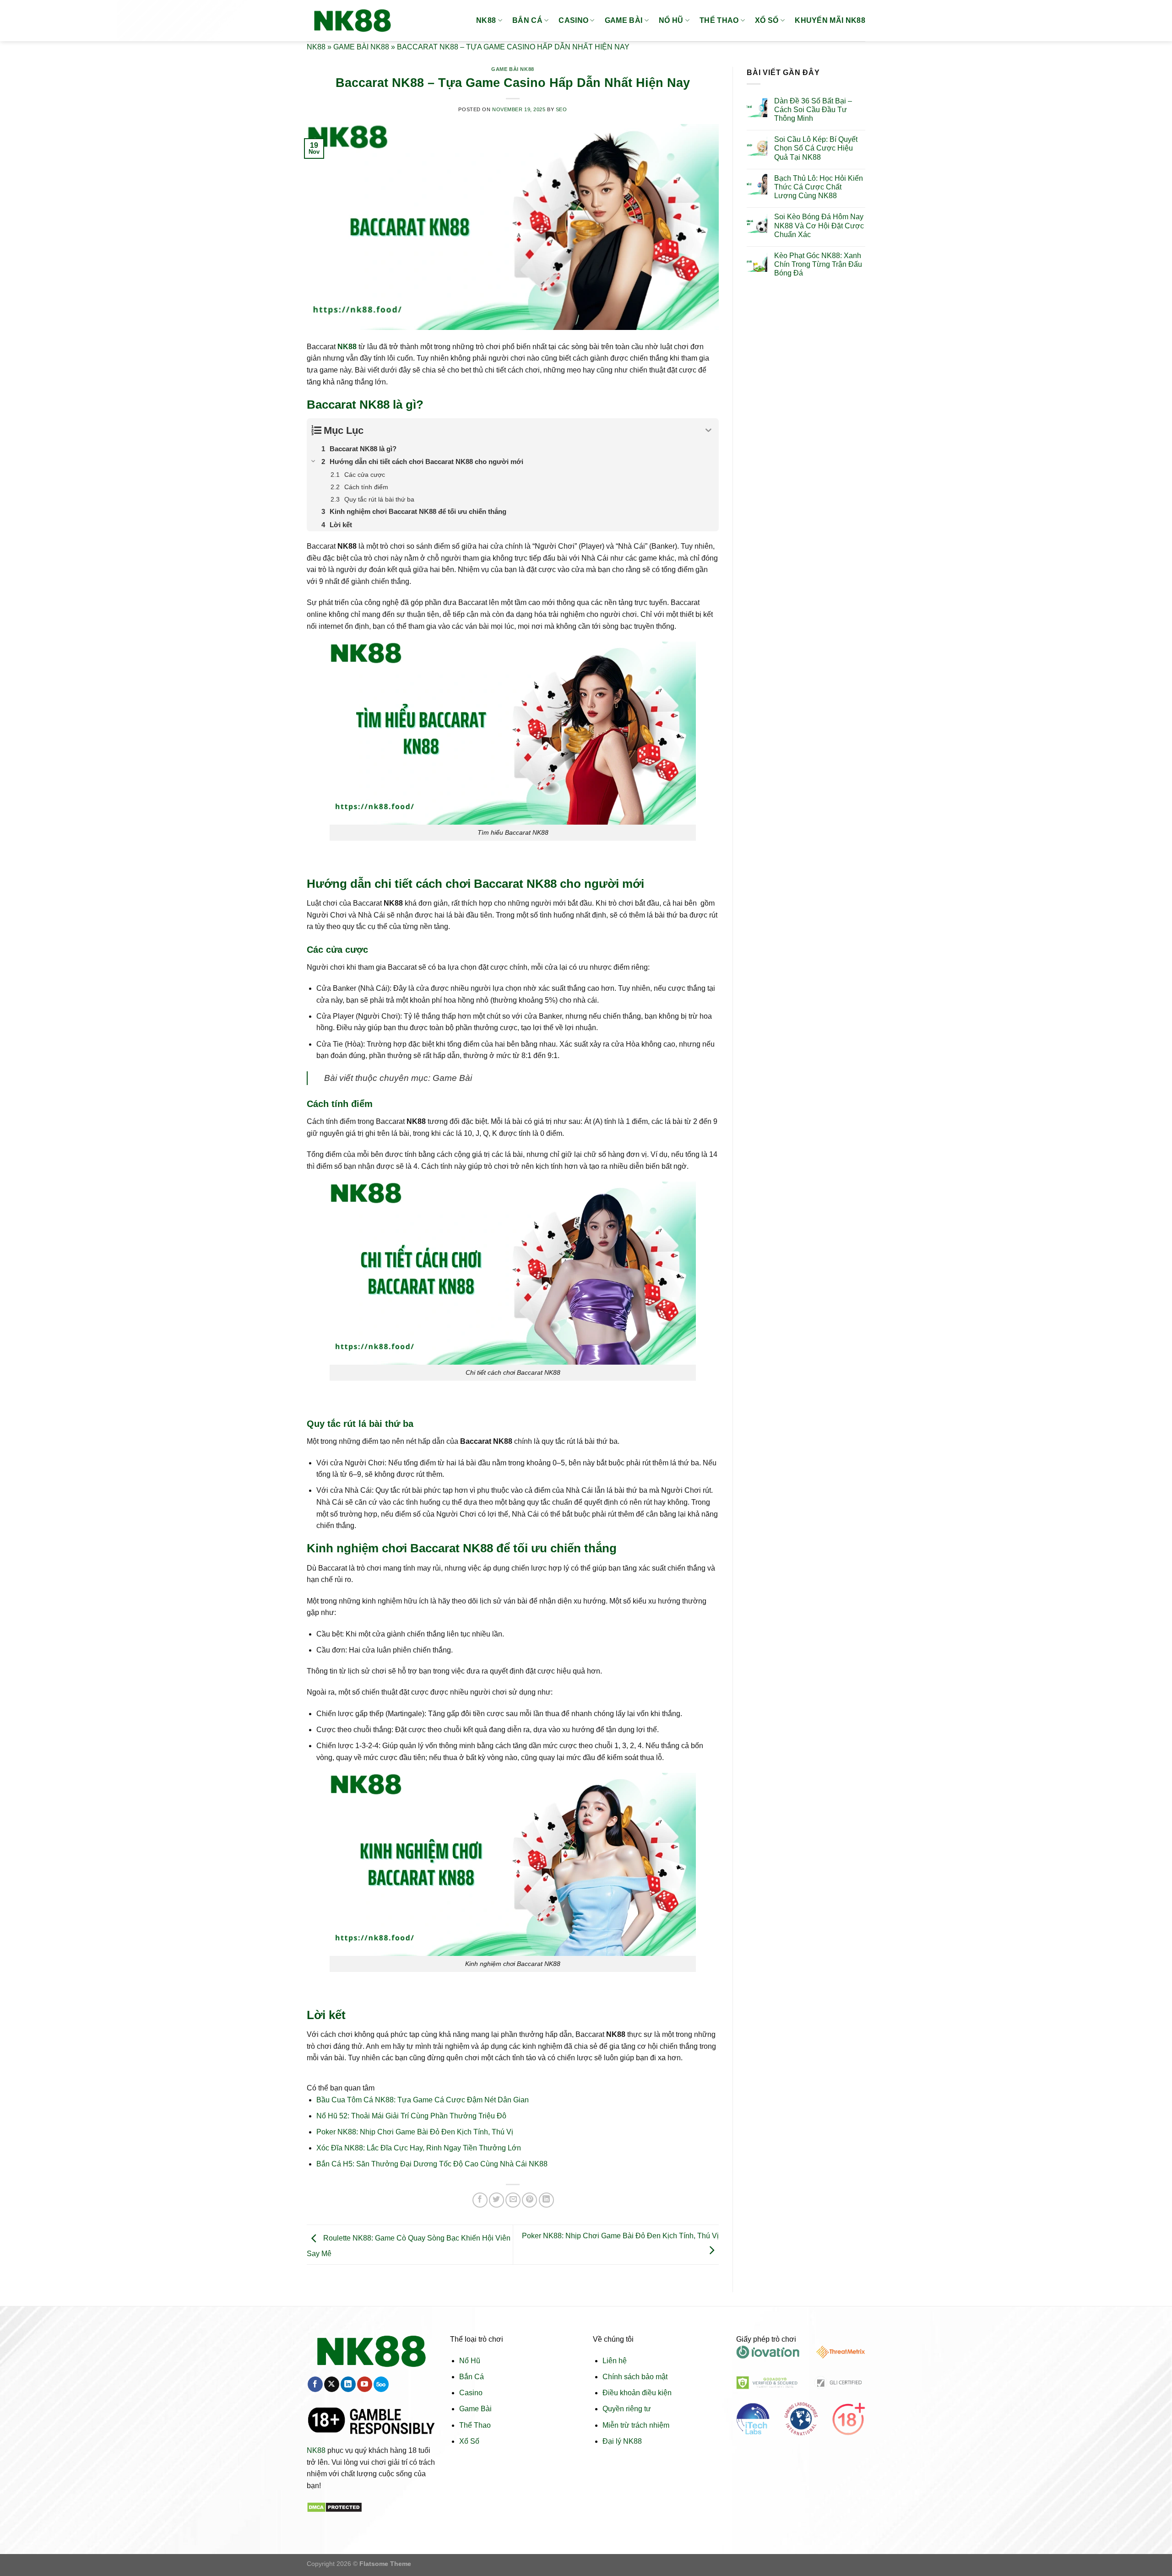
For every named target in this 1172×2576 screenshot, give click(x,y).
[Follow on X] (332, 2384)
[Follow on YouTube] (365, 2384)
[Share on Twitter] (496, 2200)
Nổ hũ (671, 20)
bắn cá (527, 20)
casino (573, 20)
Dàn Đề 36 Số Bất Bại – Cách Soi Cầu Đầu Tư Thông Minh (813, 110)
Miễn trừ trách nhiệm (636, 2425)
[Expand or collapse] (708, 430)
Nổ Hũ (470, 2361)
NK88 (486, 20)
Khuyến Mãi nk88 (830, 20)
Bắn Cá (472, 2377)
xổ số (767, 20)
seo (562, 109)
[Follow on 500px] (381, 2384)
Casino (471, 2393)
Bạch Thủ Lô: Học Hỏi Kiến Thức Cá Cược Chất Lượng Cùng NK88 (819, 187)
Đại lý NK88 (622, 2441)
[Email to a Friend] (513, 2200)
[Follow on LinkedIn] (348, 2384)
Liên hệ (615, 2361)
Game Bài (475, 2409)
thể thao (719, 20)
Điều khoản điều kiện (637, 2393)
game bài (624, 20)
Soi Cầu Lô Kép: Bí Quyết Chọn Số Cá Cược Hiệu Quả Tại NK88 (816, 148)
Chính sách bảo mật (635, 2377)
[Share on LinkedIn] (546, 2200)
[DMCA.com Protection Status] (334, 2507)
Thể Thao (475, 2425)
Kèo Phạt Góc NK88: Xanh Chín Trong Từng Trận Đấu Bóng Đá (818, 264)
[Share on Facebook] (480, 2200)
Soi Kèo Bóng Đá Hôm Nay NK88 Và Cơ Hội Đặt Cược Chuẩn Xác (819, 225)
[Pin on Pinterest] (529, 2200)
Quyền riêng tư (627, 2409)
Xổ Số (469, 2441)
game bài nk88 (361, 47)
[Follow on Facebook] (315, 2384)
